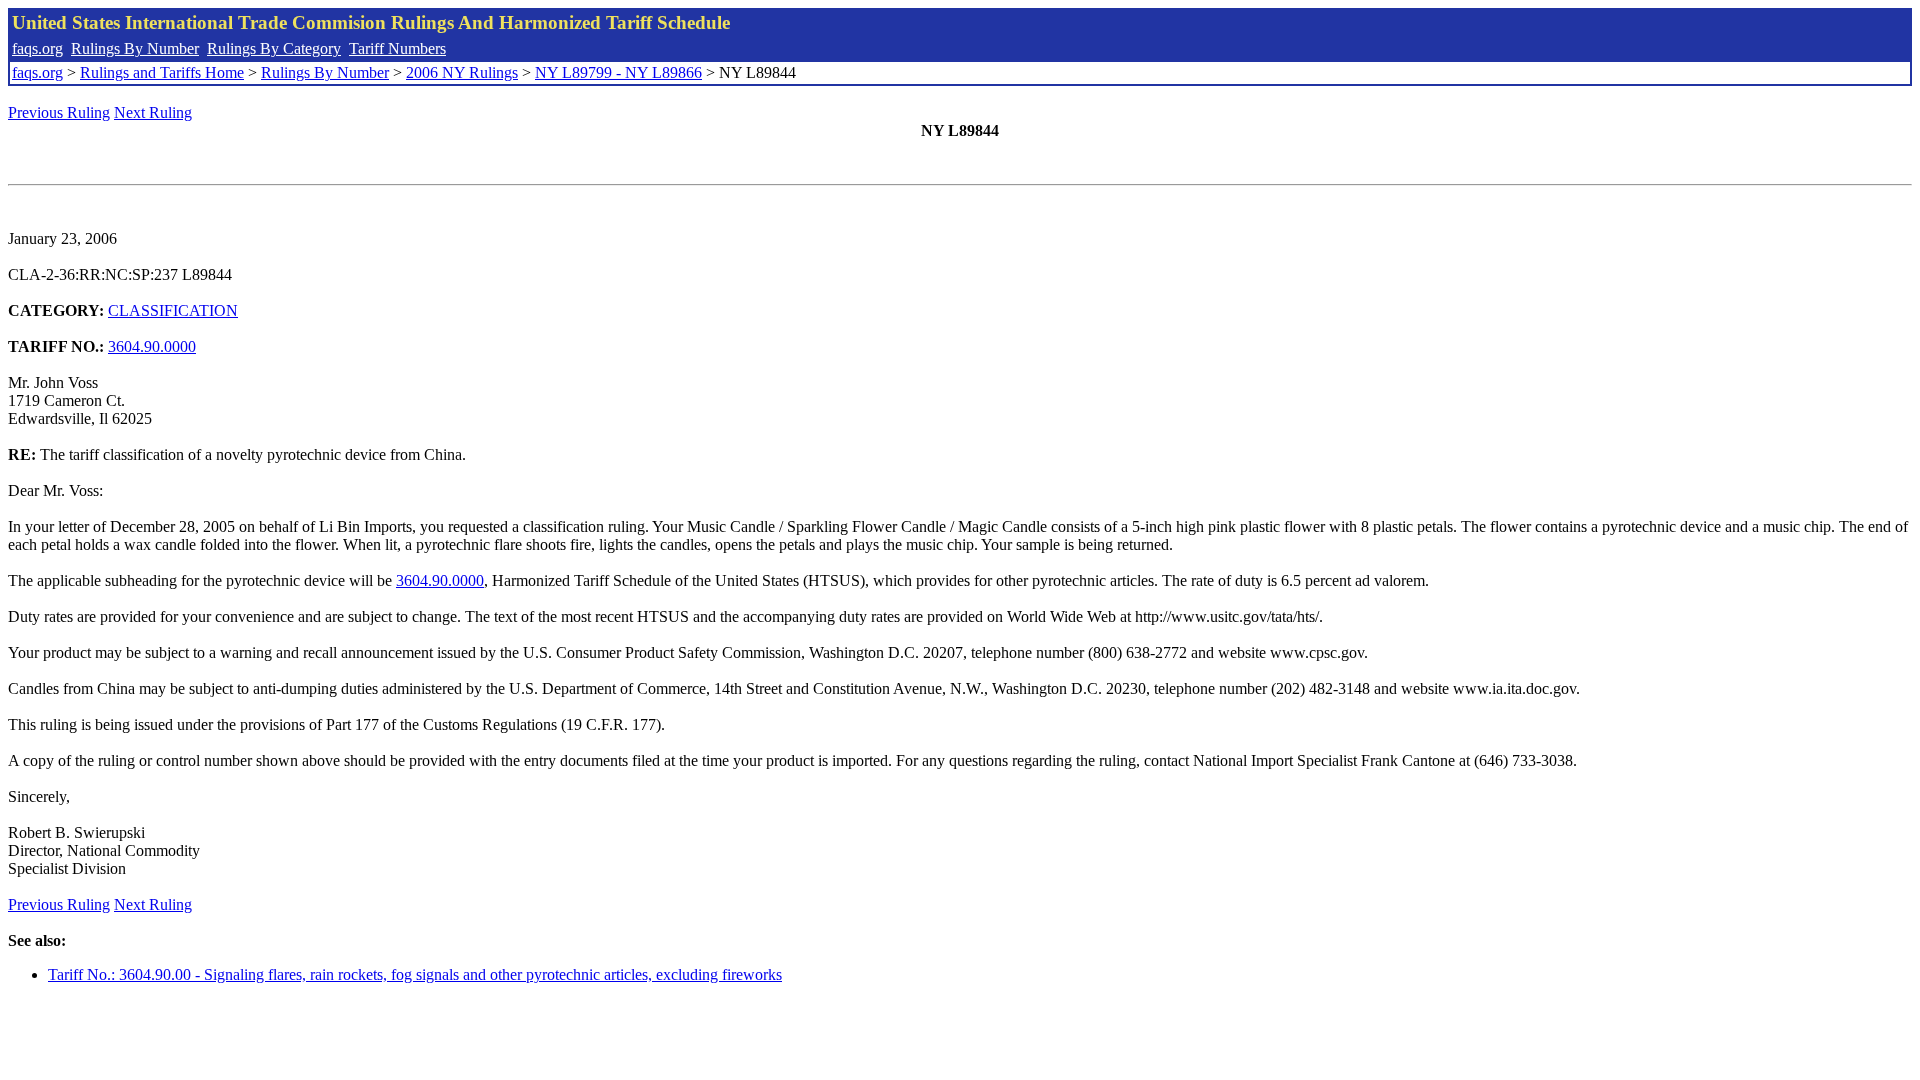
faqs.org (37, 48)
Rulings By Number (135, 48)
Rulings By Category (274, 48)
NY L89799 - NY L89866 (618, 72)
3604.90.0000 (152, 346)
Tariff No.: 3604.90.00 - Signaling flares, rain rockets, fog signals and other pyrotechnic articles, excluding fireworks (415, 974)
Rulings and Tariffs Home (162, 72)
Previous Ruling (59, 112)
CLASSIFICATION (173, 310)
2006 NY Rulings (462, 72)
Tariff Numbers (397, 48)
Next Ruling (153, 112)
